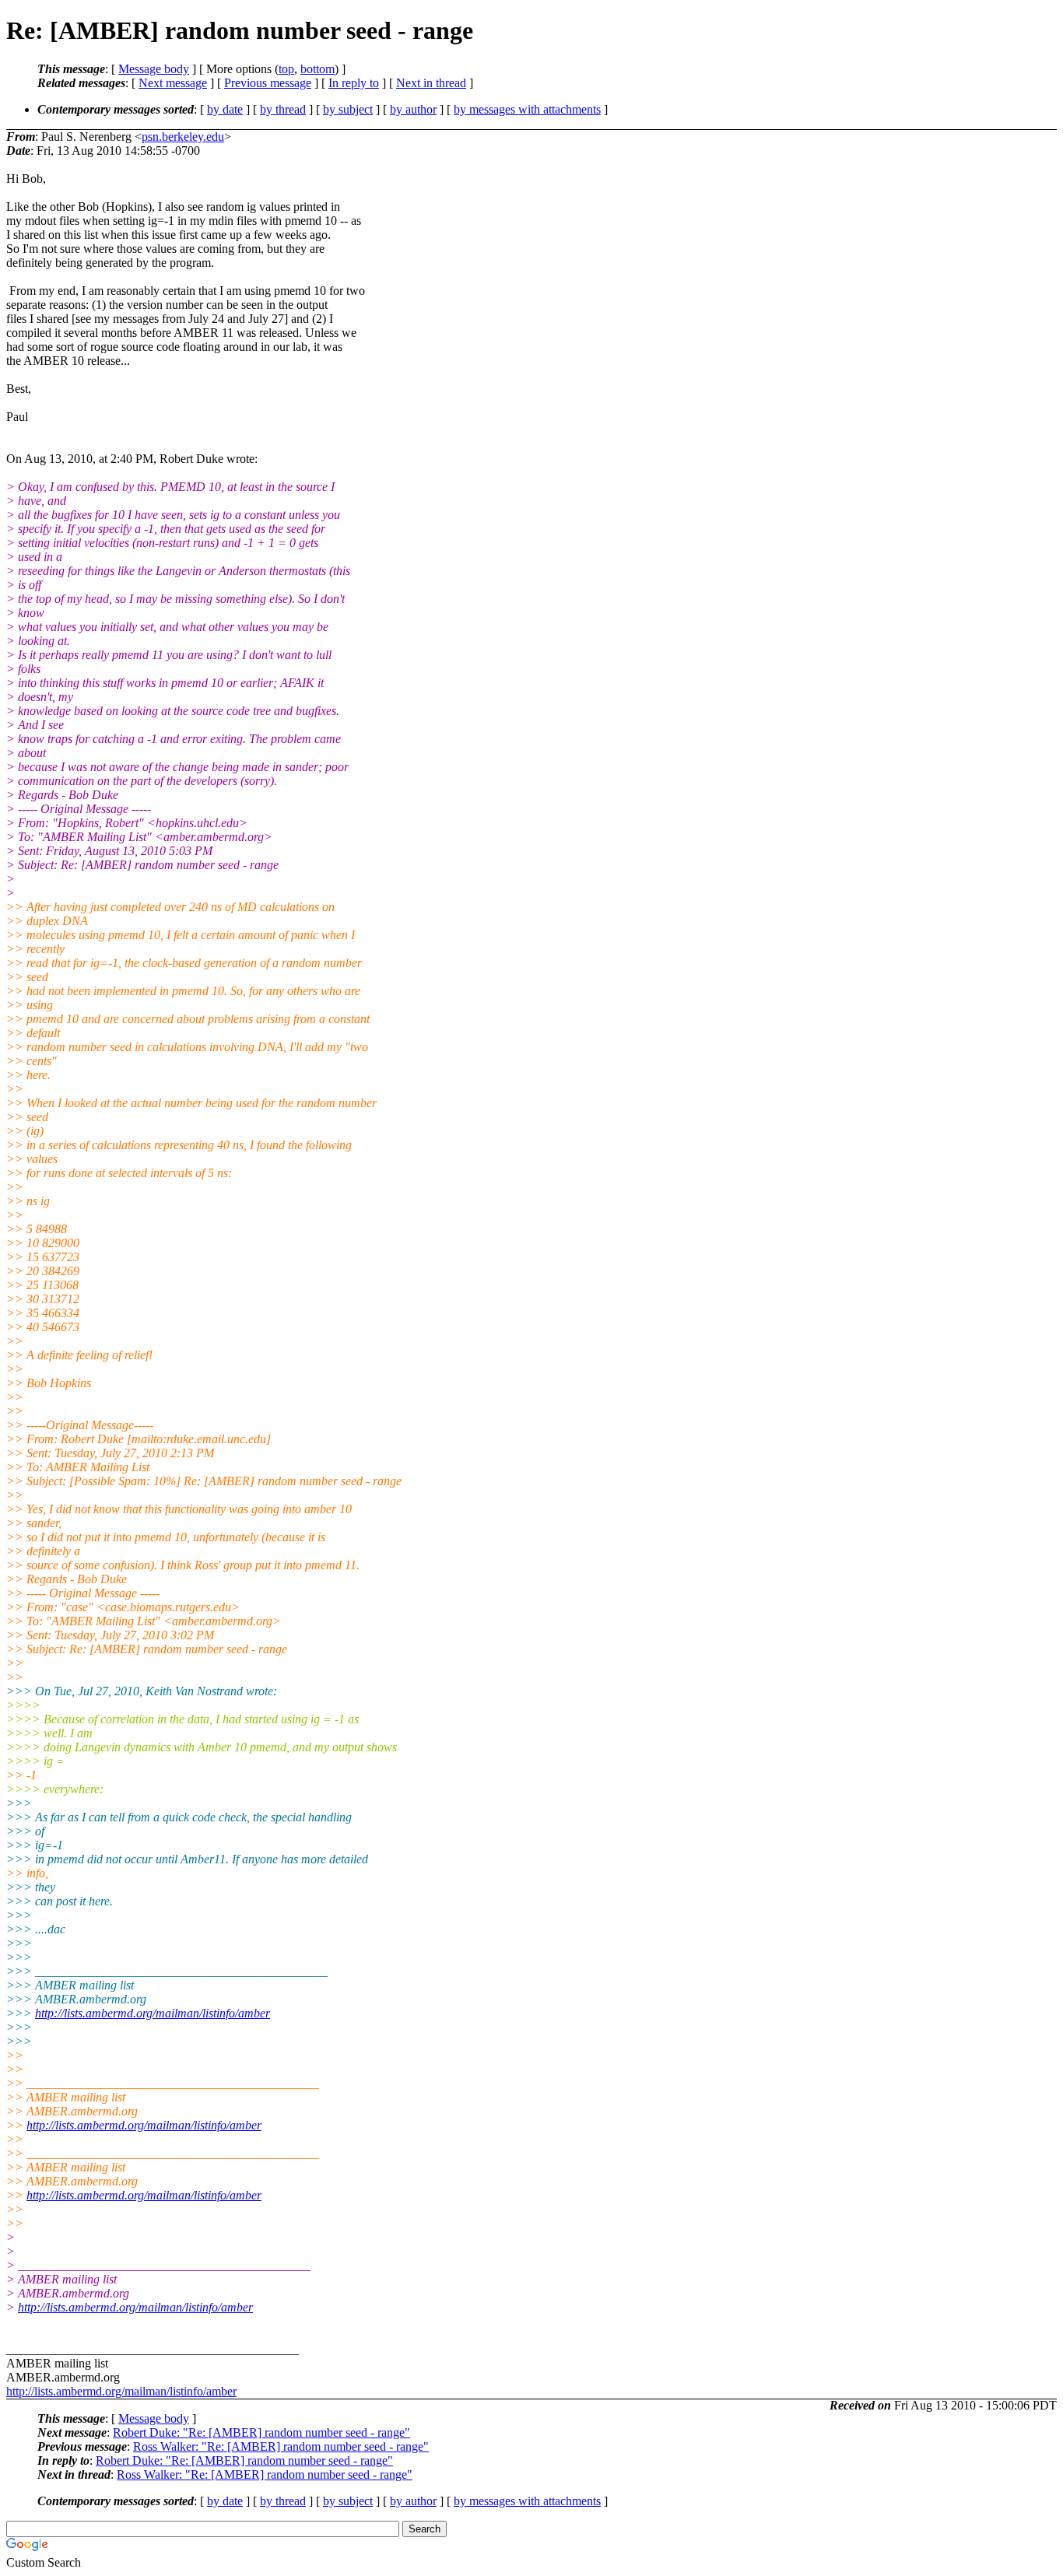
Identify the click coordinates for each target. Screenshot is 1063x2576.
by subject (348, 109)
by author (413, 109)
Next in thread (431, 83)
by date (225, 109)
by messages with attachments (527, 109)
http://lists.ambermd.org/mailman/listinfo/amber (153, 2013)
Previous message (268, 83)
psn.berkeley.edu (183, 137)
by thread (283, 109)
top (286, 69)
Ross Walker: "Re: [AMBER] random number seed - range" (281, 2446)
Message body (154, 69)
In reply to (354, 83)
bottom (317, 69)
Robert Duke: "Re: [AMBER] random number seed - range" (261, 2432)
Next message (173, 83)
